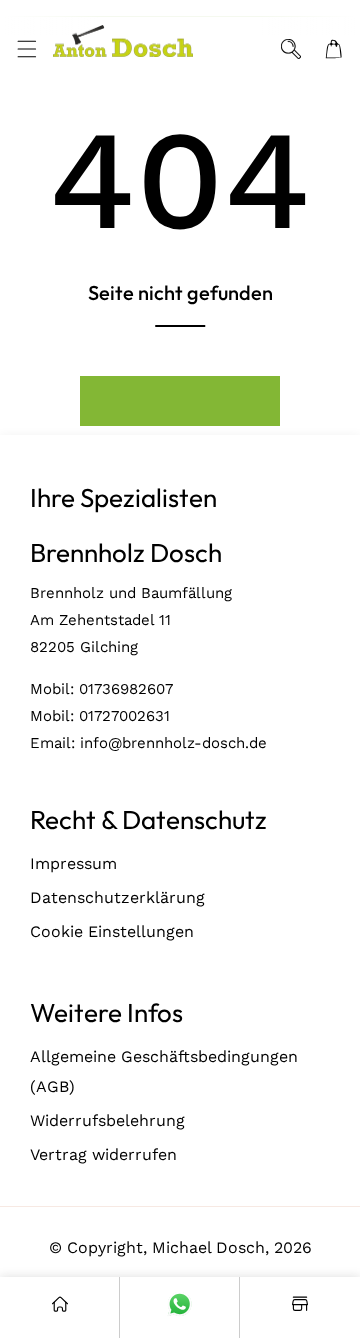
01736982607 (126, 689)
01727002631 (124, 716)
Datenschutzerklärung (117, 897)
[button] (26, 48)
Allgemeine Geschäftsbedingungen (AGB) (164, 1071)
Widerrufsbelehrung (107, 1120)
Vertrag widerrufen (103, 1154)
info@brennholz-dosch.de (173, 743)
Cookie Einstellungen (112, 931)
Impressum (73, 863)
